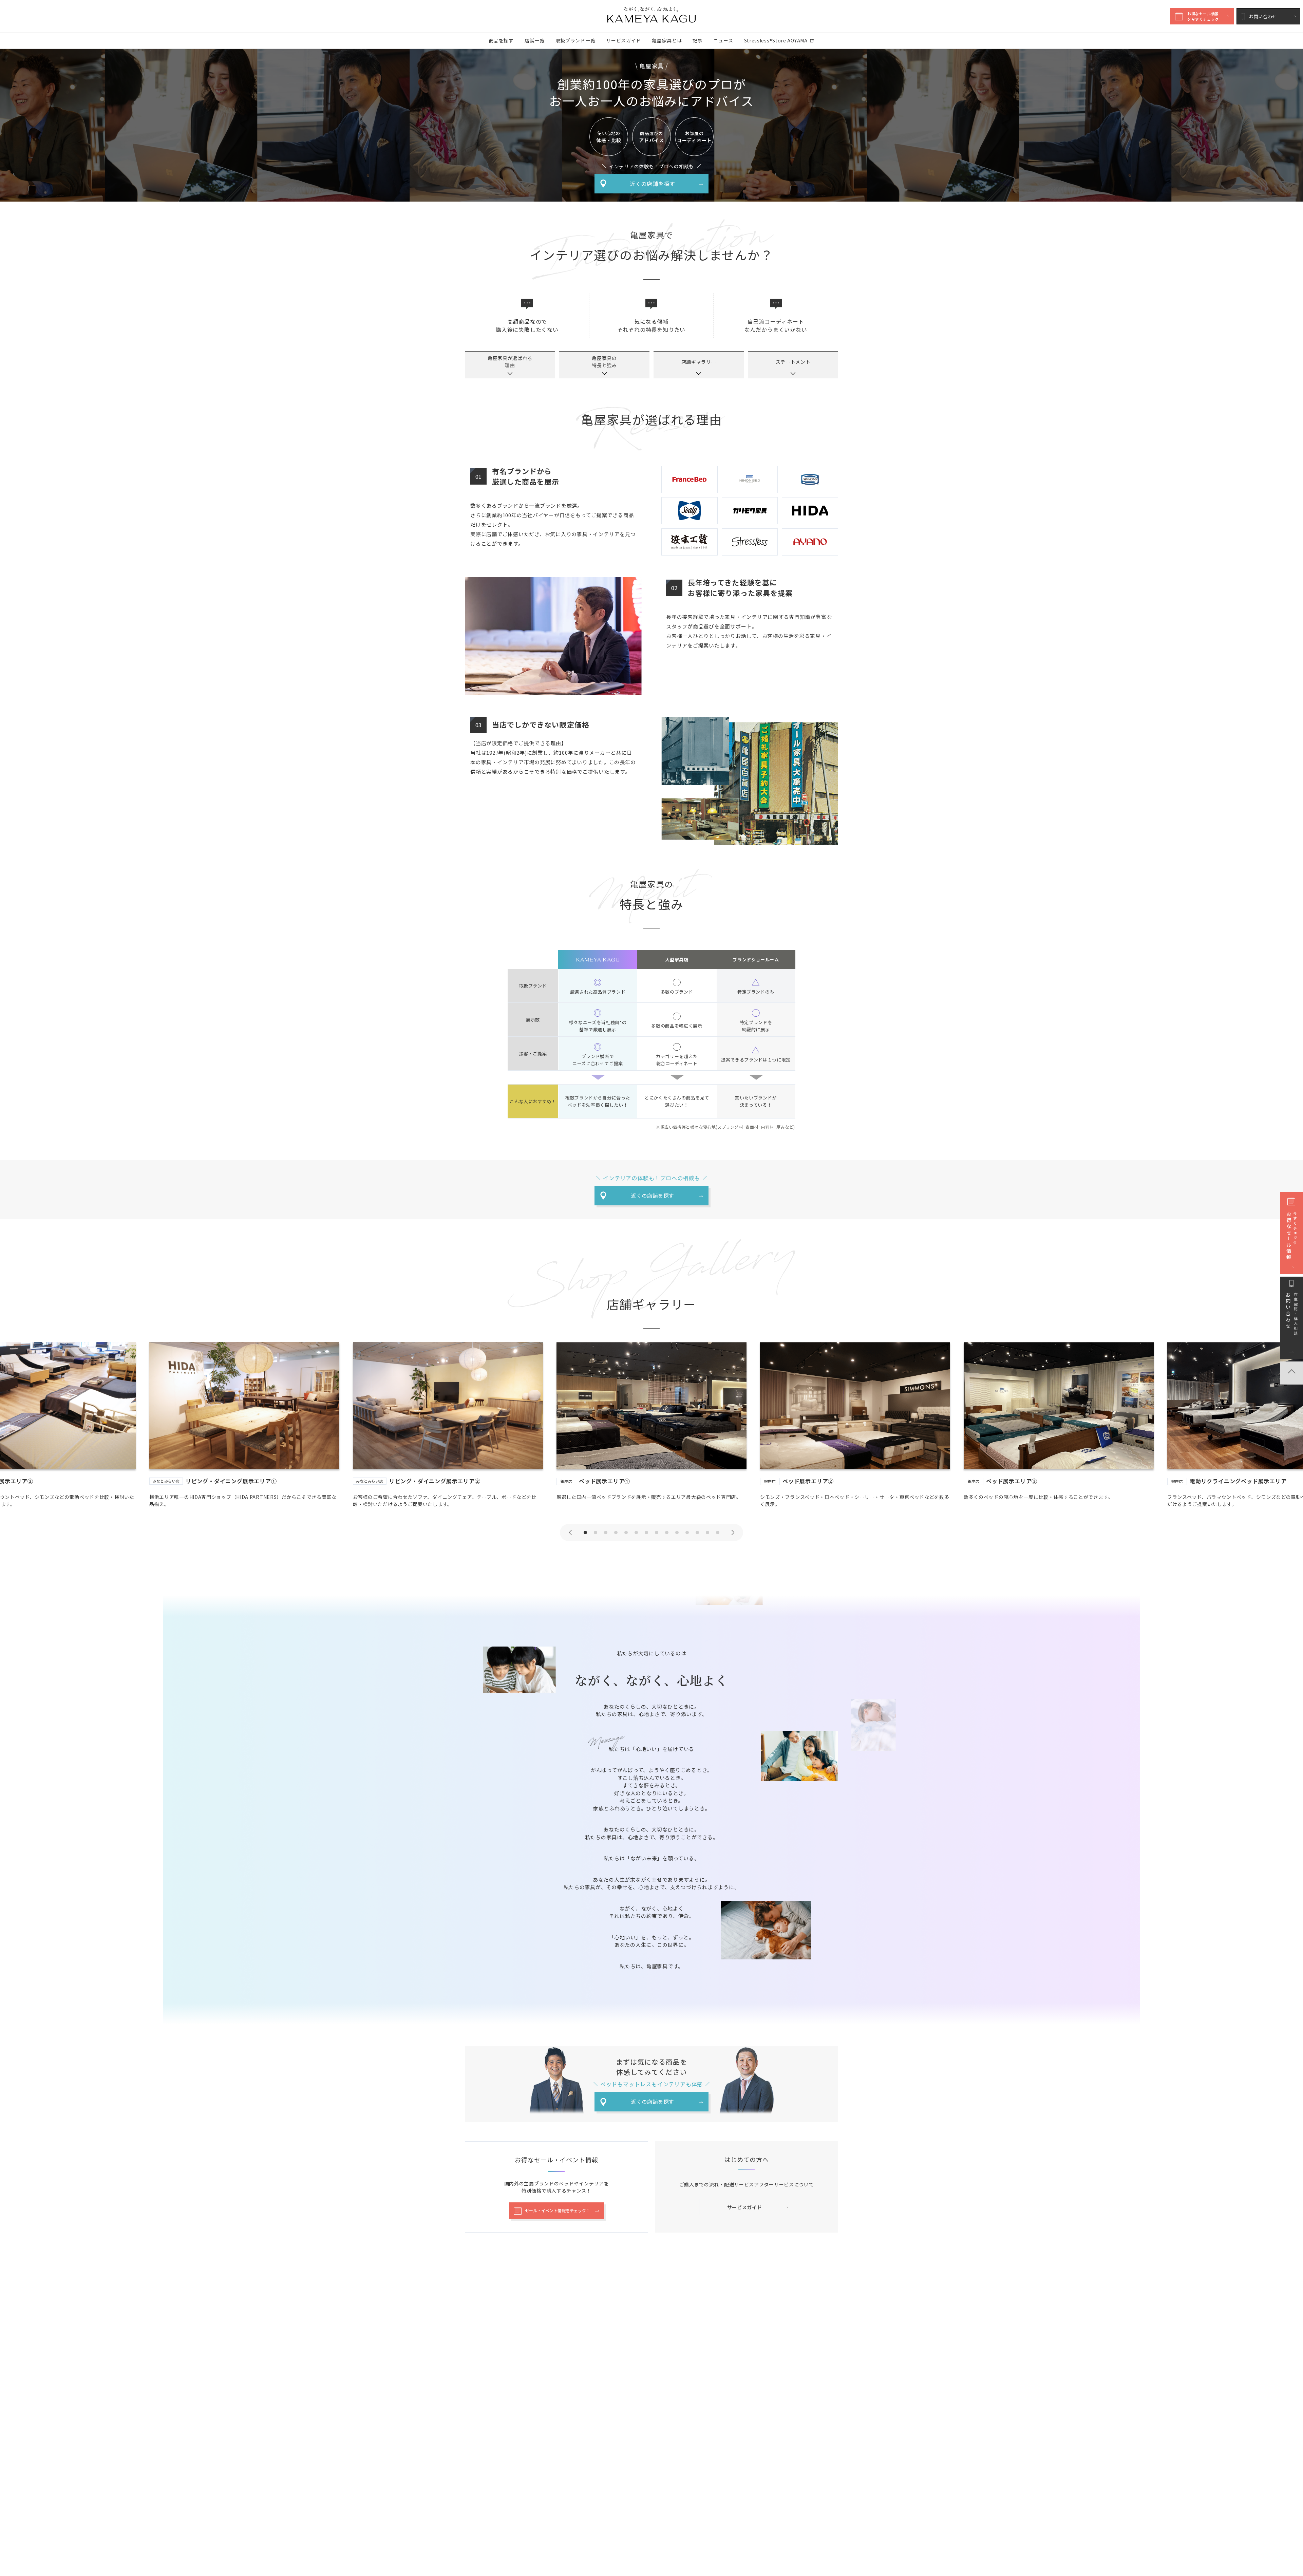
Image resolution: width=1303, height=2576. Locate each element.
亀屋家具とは (667, 40)
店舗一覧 (535, 40)
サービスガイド (624, 40)
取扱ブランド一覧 (575, 40)
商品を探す (501, 40)
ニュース (723, 40)
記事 (697, 40)
